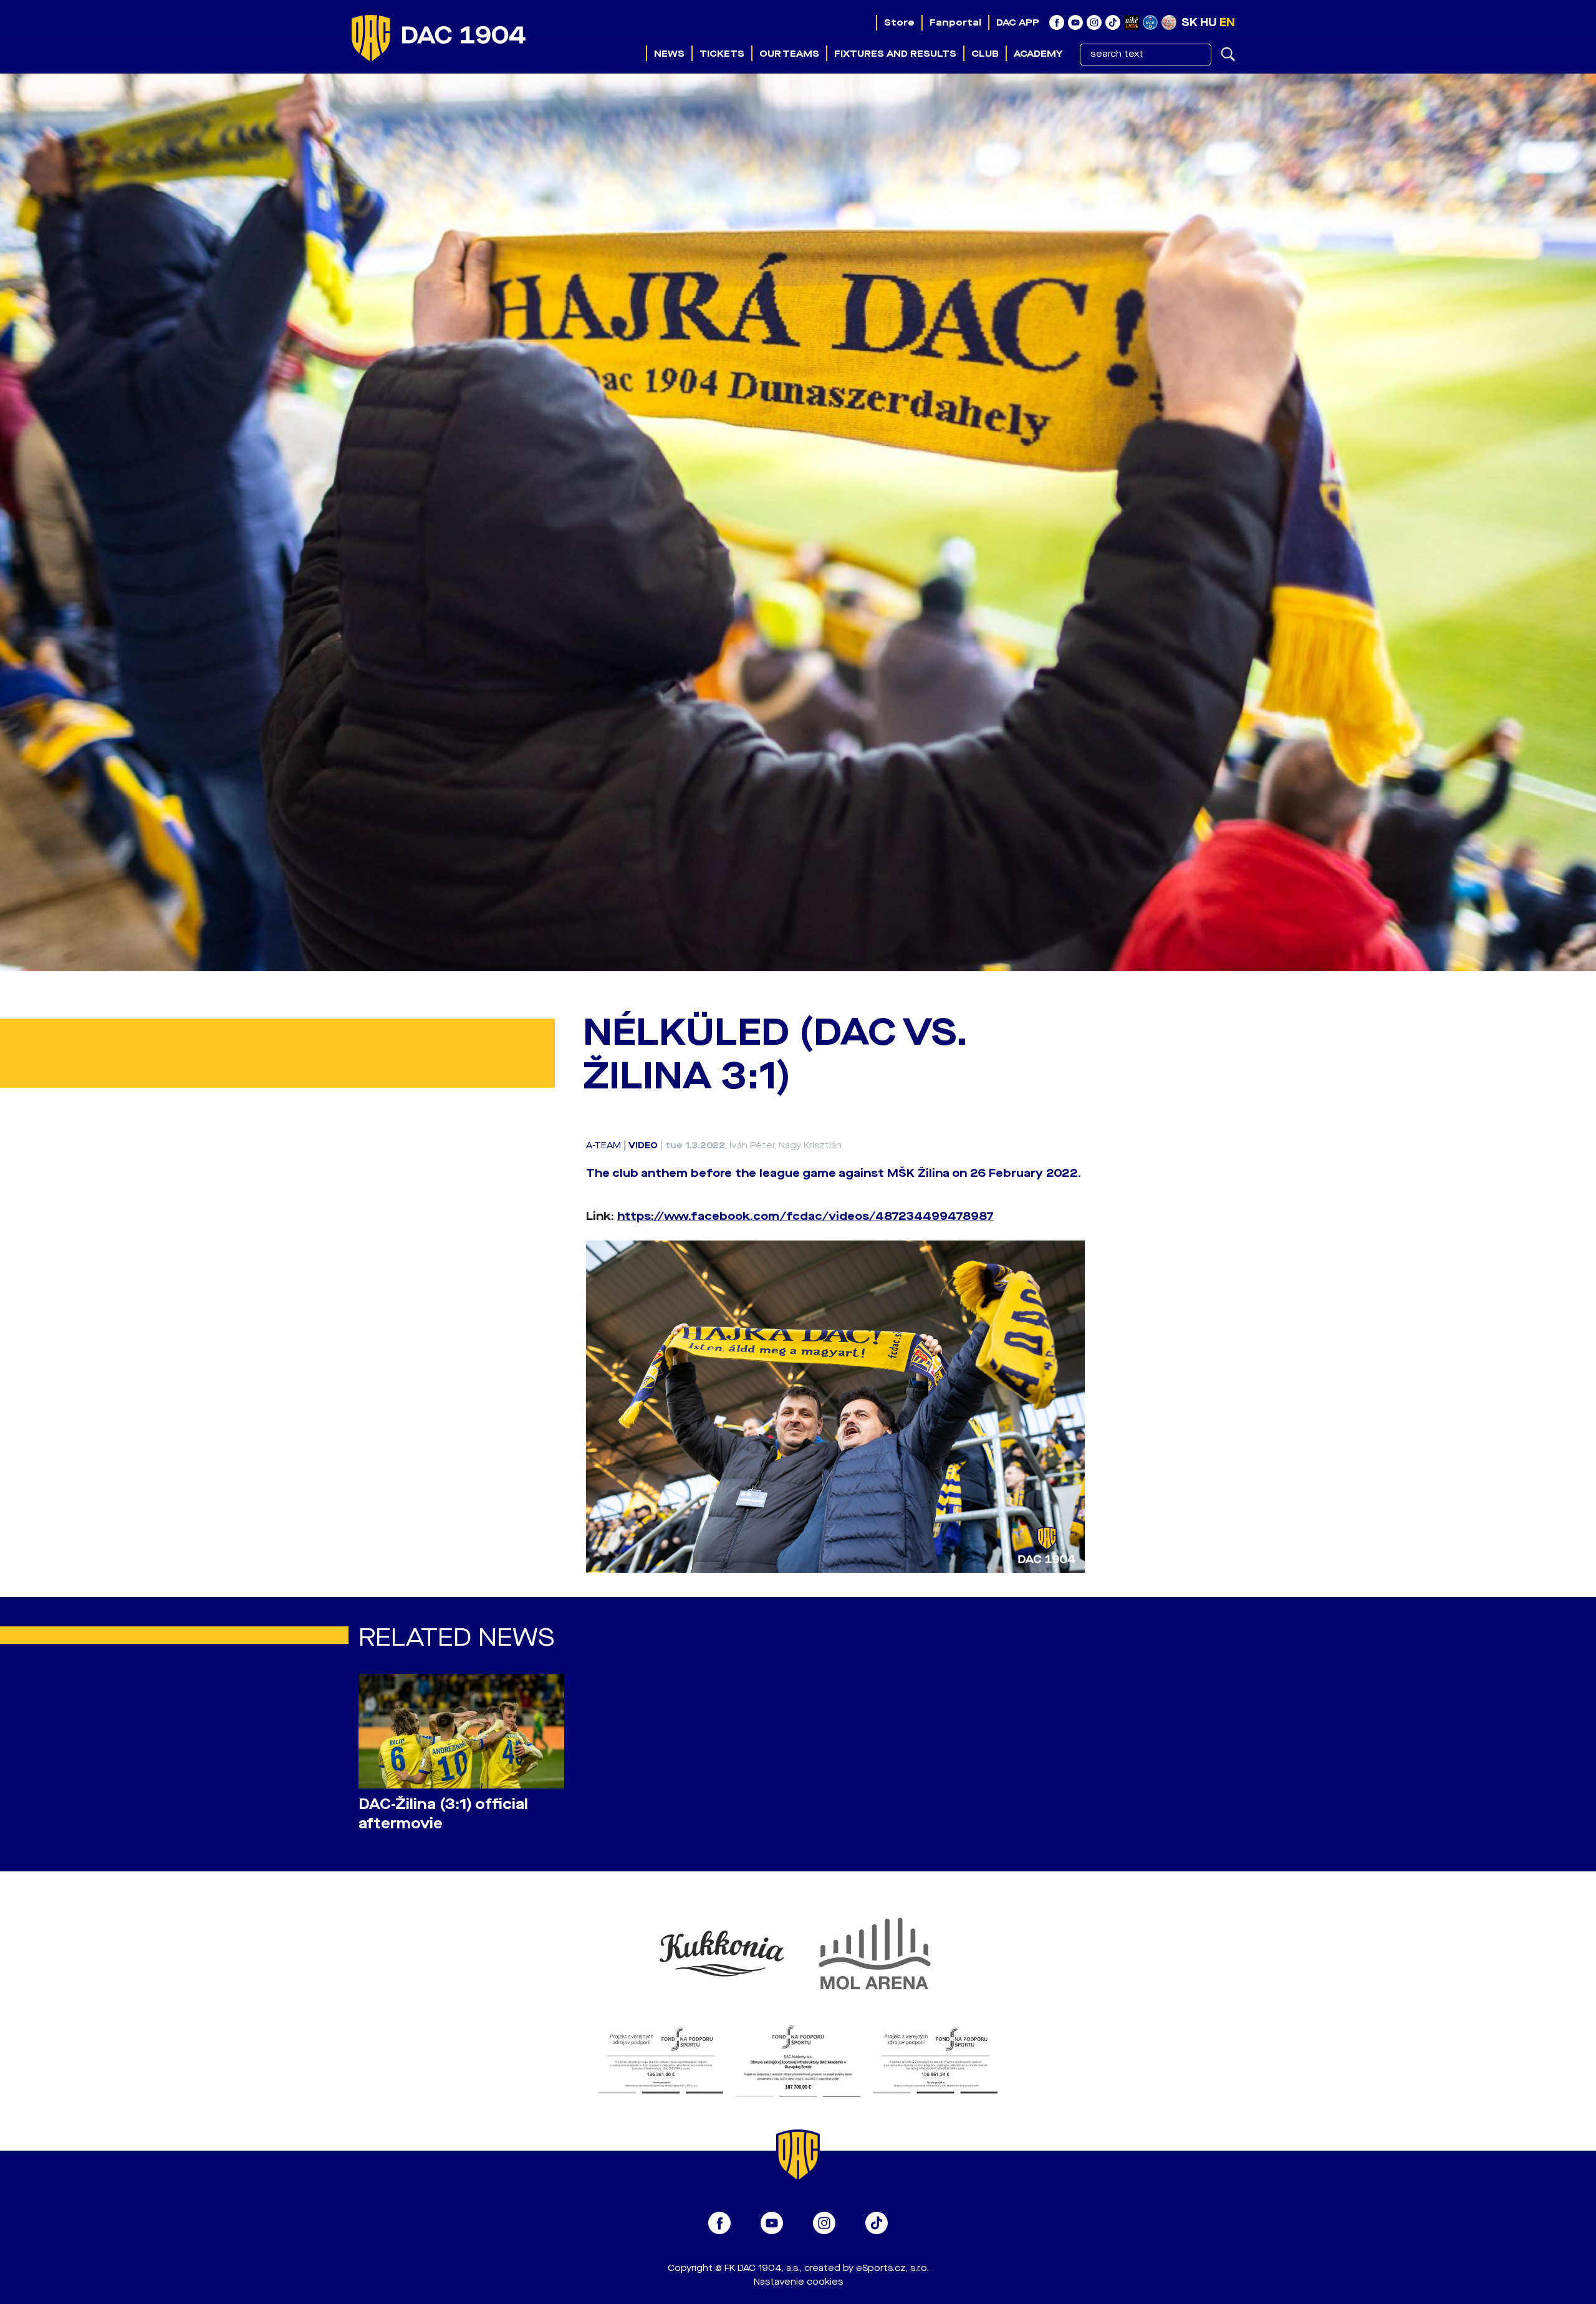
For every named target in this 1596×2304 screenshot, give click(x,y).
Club (985, 54)
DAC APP (1018, 22)
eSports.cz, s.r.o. (892, 2268)
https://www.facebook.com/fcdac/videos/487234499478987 (805, 1216)
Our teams (789, 54)
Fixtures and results (895, 54)
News (669, 54)
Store (899, 22)
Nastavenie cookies (798, 2282)
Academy (1038, 54)
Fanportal (955, 22)
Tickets (722, 54)
